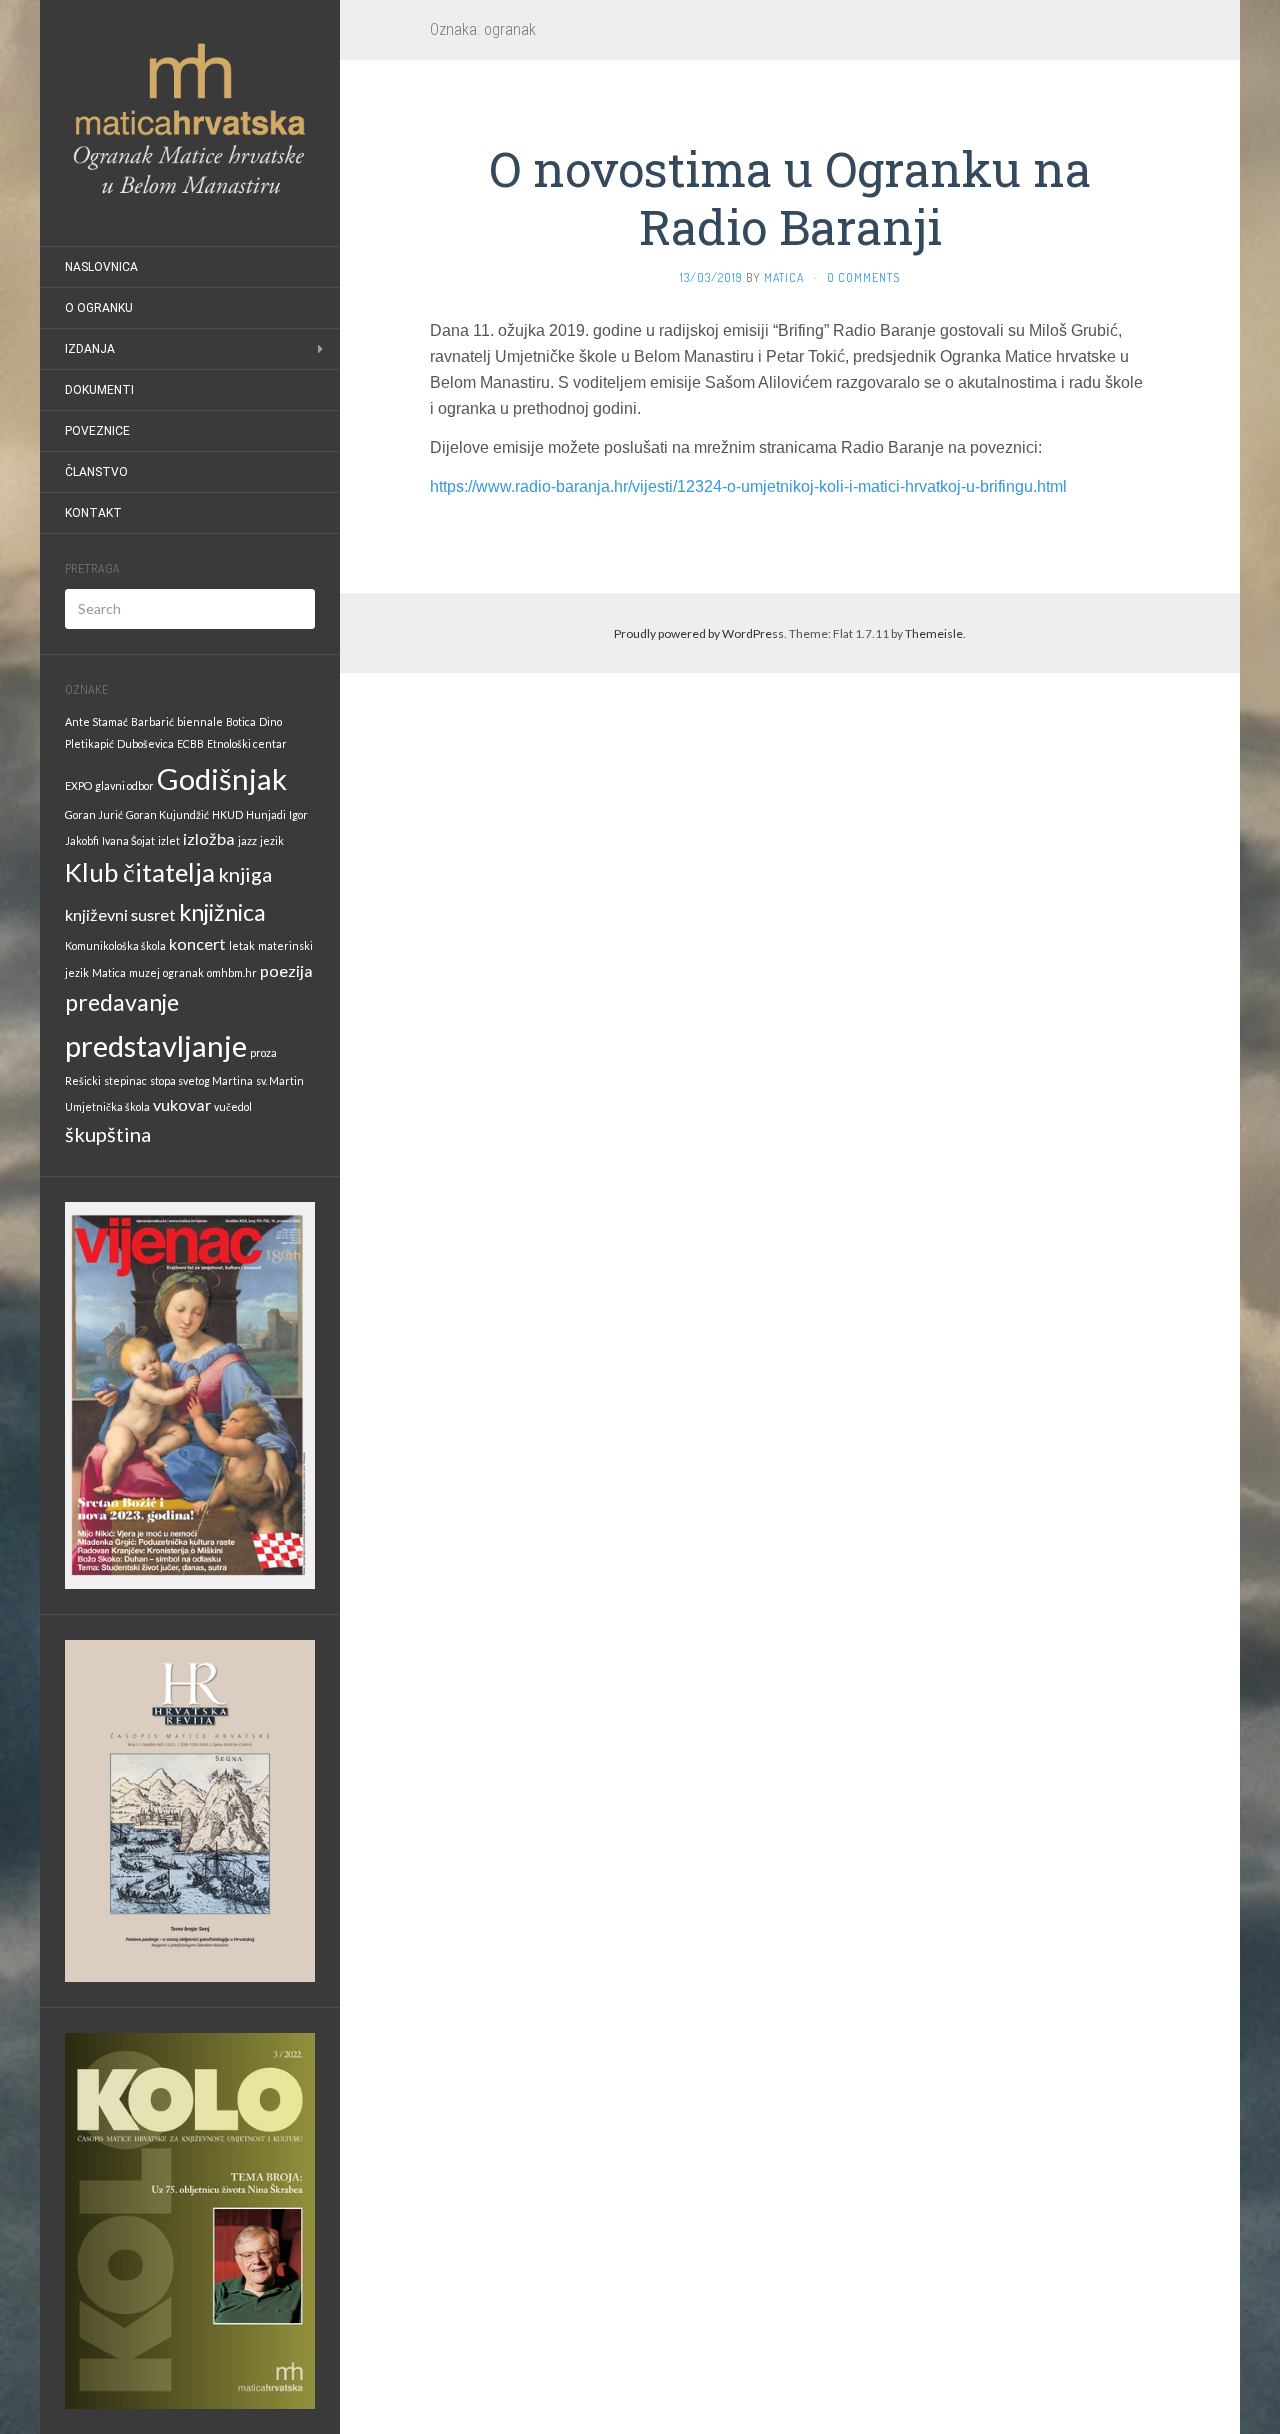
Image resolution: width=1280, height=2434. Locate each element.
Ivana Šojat (128, 840)
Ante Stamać (96, 721)
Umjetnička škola (107, 1106)
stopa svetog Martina (201, 1080)
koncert (197, 943)
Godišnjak (222, 778)
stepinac (125, 1080)
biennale (200, 721)
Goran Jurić (94, 814)
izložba (209, 838)
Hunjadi (266, 814)
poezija (286, 970)
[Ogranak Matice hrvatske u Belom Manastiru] (190, 123)
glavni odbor (124, 785)
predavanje (122, 1002)
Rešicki (83, 1080)
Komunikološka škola (115, 945)
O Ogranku (99, 308)
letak (242, 945)
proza (263, 1052)
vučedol (233, 1106)
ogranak (183, 972)
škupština (108, 1134)
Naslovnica (101, 267)
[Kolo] (190, 2219)
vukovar (182, 1104)
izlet (169, 840)
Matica (109, 972)
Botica (241, 721)
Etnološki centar (247, 743)
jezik (272, 840)
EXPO (78, 785)
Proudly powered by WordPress (699, 633)
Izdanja (90, 349)
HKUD (227, 814)
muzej (144, 972)
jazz (247, 840)
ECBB (190, 743)
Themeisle (934, 633)
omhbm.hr (232, 972)
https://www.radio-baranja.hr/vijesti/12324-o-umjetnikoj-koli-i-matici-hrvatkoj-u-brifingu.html (748, 486)
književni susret (120, 914)
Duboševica (145, 743)
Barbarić (152, 721)
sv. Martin (280, 1080)
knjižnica (222, 912)
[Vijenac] (190, 1393)
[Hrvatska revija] (190, 1809)
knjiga (245, 874)
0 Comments (863, 277)
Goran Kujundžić (167, 814)
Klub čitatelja (140, 872)
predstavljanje (156, 1045)
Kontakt (93, 513)
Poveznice (97, 431)
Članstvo (96, 472)
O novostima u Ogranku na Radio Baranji (790, 197)
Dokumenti (99, 390)
